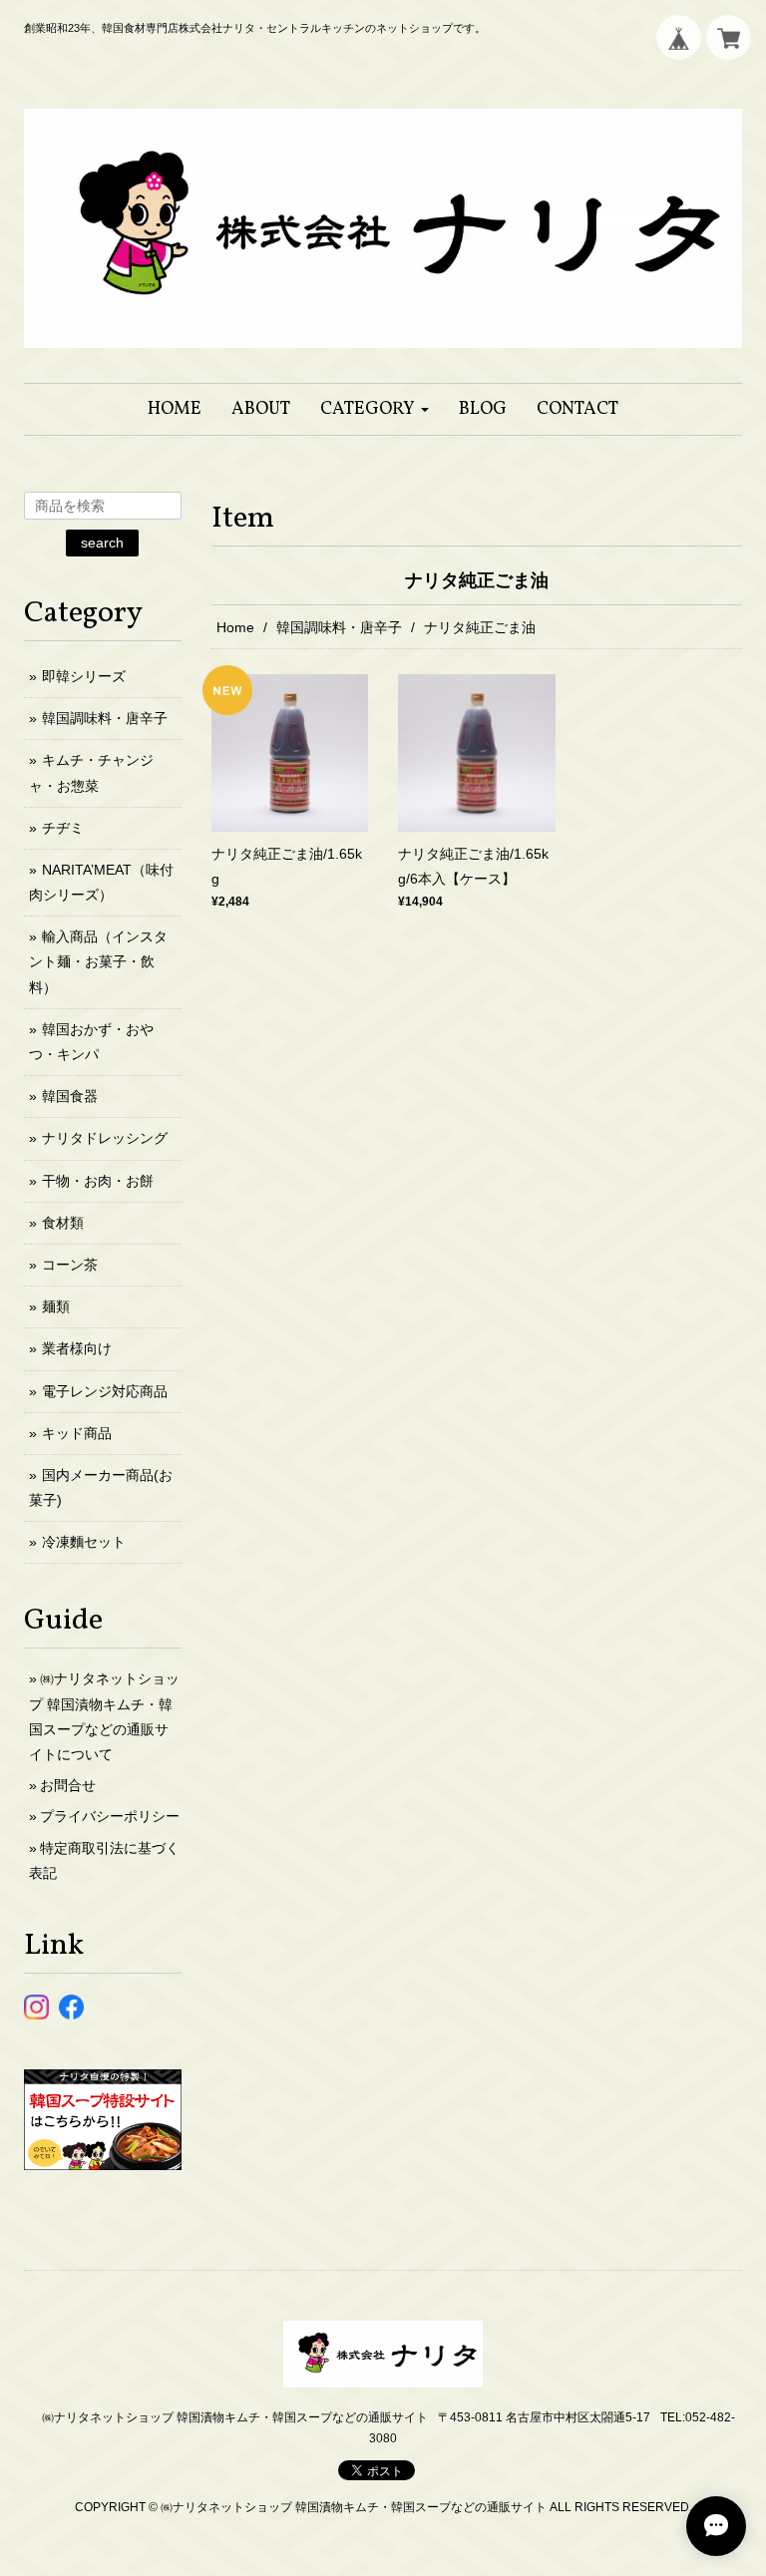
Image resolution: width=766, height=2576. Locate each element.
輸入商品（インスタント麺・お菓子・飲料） (98, 961)
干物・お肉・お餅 (98, 1181)
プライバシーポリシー (110, 1816)
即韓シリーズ (84, 676)
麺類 (56, 1306)
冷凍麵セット (84, 1542)
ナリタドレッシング (105, 1138)
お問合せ (68, 1785)
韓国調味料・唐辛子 (339, 627)
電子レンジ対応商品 (105, 1391)
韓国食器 (70, 1096)
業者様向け (77, 1348)
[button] (375, 409)
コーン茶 (70, 1265)
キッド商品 (77, 1433)
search (102, 543)
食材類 (63, 1223)
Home (235, 627)
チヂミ (63, 828)
